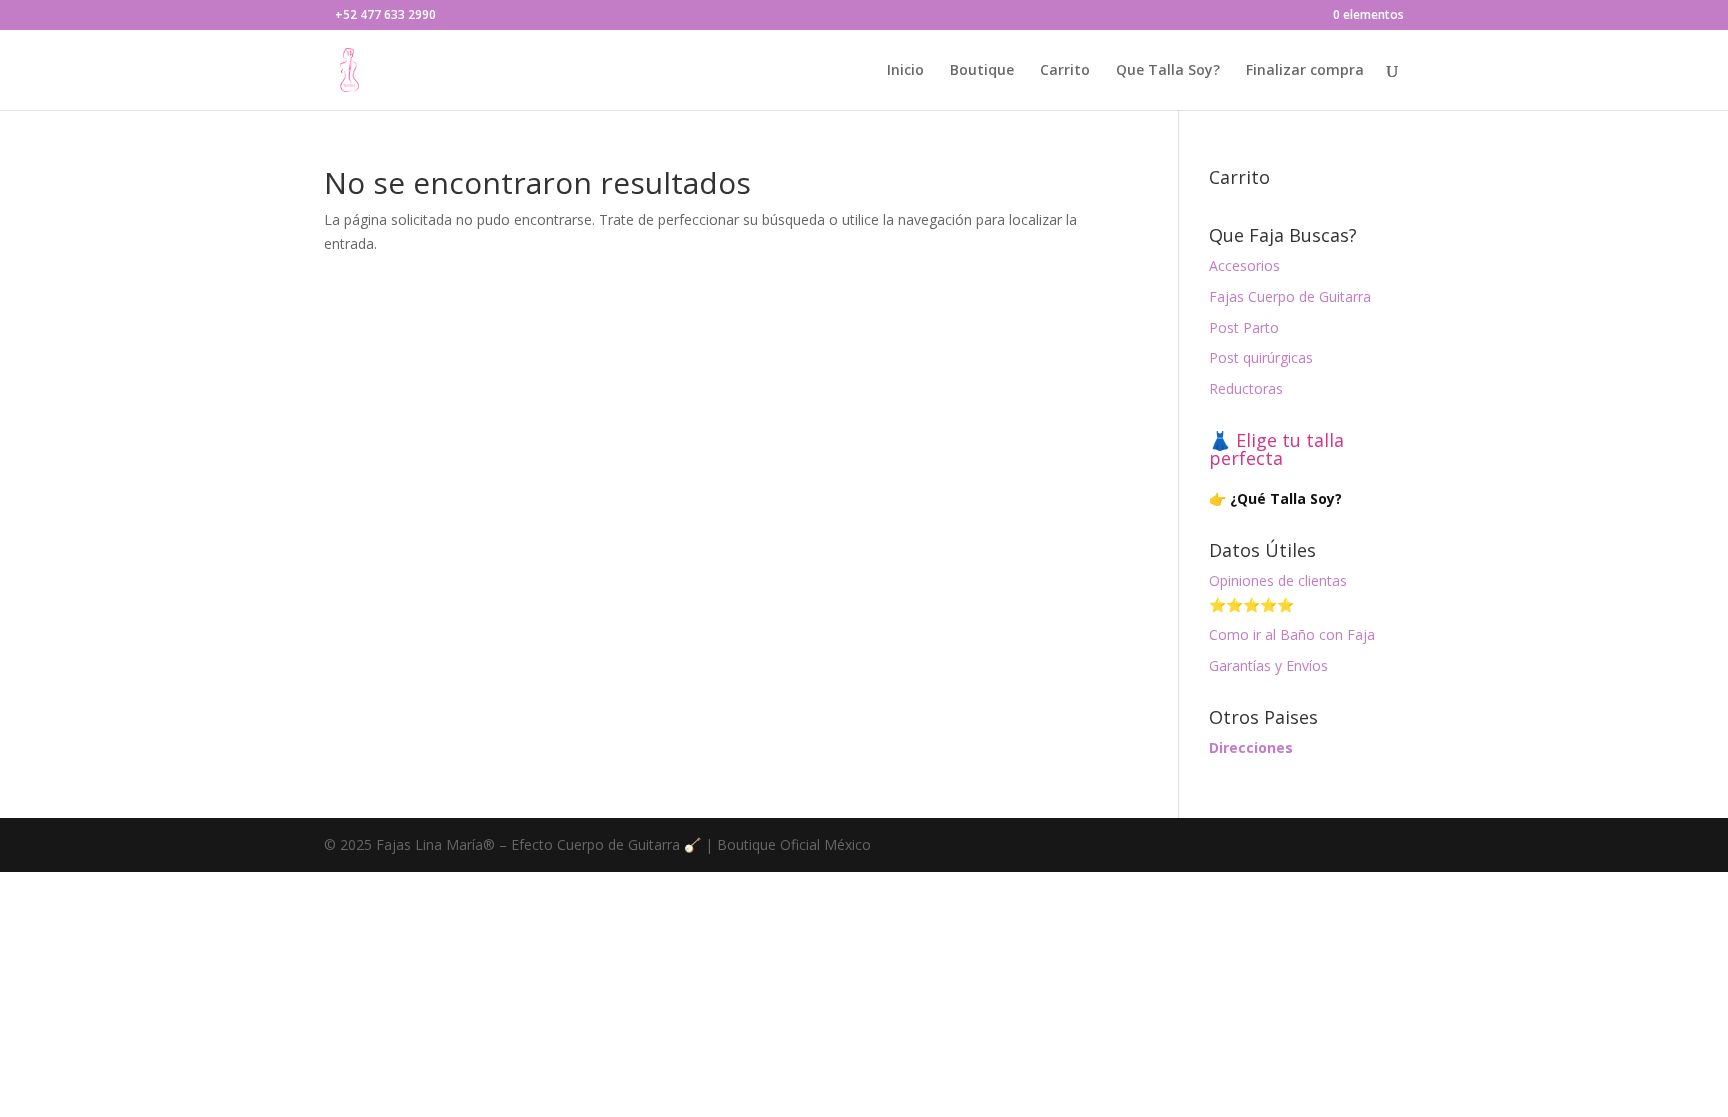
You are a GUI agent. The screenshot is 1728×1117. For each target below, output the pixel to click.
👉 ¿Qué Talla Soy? (1275, 498)
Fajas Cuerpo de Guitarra (1290, 296)
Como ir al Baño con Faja (1292, 634)
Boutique (982, 71)
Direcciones (1251, 747)
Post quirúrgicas (1261, 357)
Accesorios (1244, 265)
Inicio (905, 71)
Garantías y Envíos (1268, 665)
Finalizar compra (1305, 71)
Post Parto (1244, 327)
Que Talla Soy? (1168, 71)
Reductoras (1246, 388)
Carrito (1065, 71)
